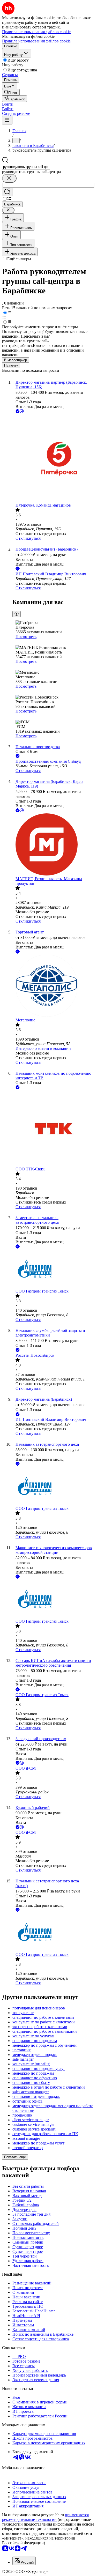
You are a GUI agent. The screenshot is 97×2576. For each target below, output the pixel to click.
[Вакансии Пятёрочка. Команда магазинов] (54, 459)
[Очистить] (9, 178)
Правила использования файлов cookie (36, 41)
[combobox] (26, 167)
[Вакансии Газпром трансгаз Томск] (54, 1269)
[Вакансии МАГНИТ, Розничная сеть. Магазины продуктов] (54, 845)
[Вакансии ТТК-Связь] (54, 1129)
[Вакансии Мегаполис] (54, 986)
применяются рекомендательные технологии (45, 2517)
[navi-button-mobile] (7, 120)
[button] (8, 104)
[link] (11, 92)
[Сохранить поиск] (7, 192)
